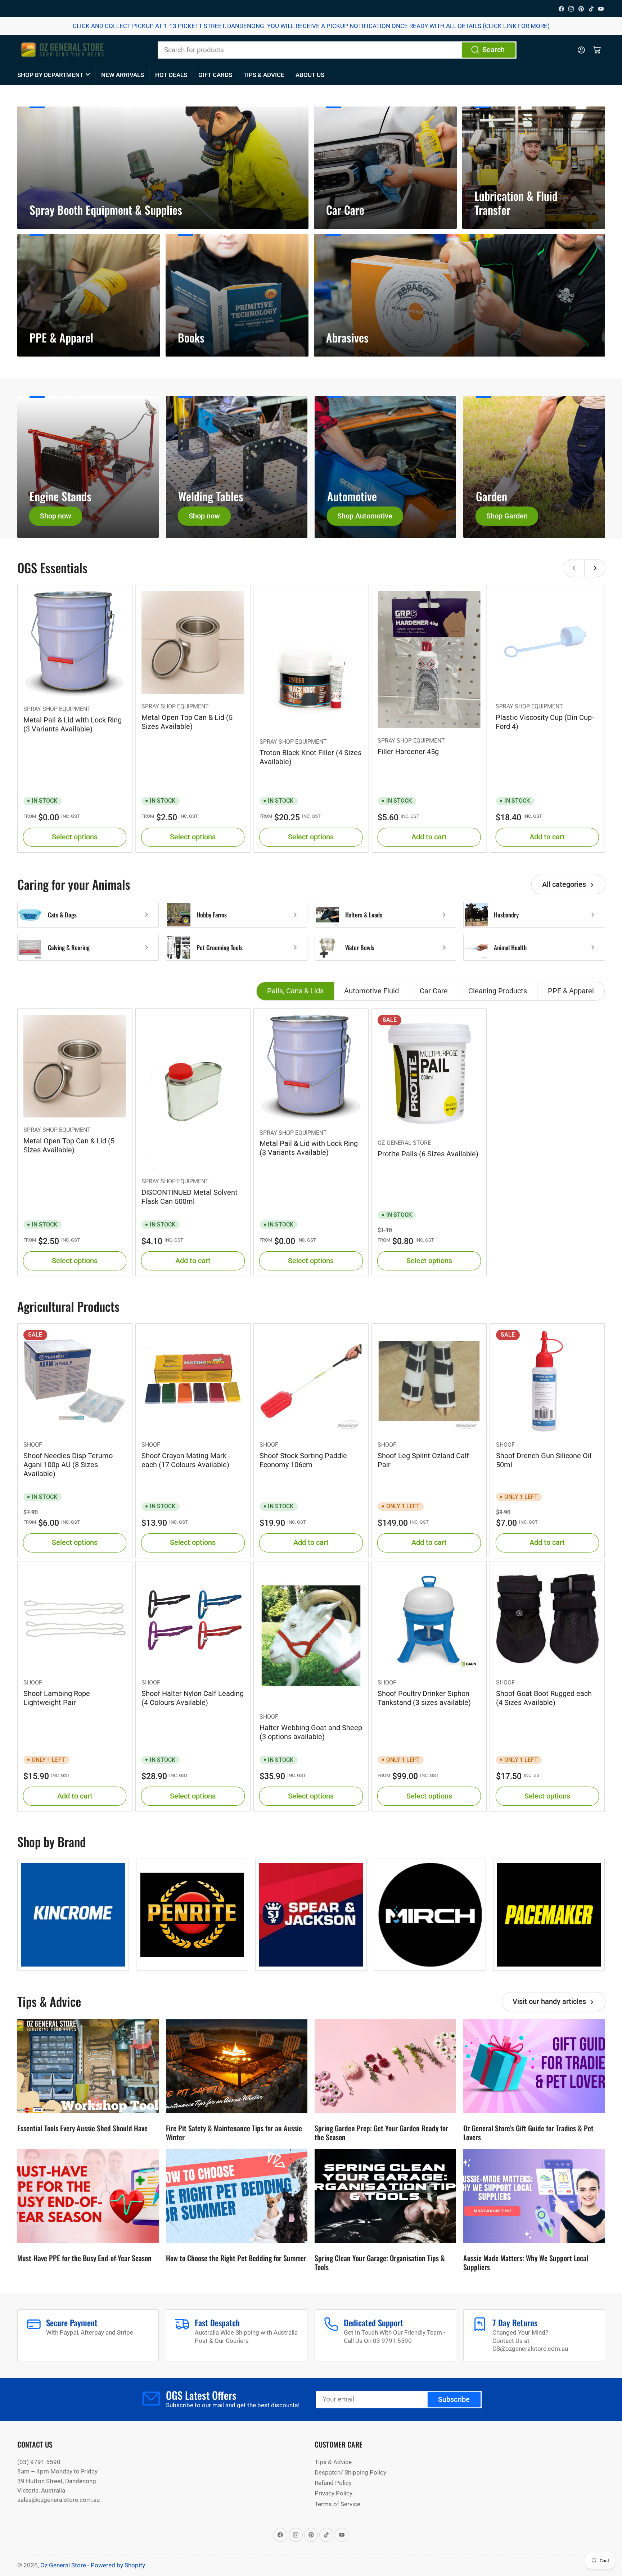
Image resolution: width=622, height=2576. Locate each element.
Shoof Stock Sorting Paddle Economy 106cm (303, 1460)
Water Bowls (360, 947)
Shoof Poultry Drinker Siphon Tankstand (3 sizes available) (424, 1698)
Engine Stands (60, 496)
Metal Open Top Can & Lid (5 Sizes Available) (187, 722)
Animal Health (510, 947)
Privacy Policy (333, 2493)
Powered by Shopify (118, 2565)
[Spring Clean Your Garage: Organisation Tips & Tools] (385, 2196)
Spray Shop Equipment (57, 709)
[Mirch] (430, 1915)
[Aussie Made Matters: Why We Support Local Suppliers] (534, 2196)
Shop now (56, 516)
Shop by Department (50, 75)
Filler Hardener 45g (408, 752)
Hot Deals (171, 75)
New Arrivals (123, 75)
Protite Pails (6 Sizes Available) (428, 1154)
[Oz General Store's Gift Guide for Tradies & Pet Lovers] (534, 2066)
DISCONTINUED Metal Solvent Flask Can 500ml (190, 1197)
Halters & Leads (364, 915)
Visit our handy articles (549, 2002)
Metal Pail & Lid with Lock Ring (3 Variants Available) (73, 724)
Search (493, 50)
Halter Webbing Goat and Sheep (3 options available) (311, 1732)
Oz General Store (404, 1143)
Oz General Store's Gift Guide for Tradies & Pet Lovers (528, 2133)
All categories (564, 885)
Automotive (352, 496)
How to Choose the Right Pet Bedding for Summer (236, 2258)
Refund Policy (333, 2483)
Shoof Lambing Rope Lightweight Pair (57, 1698)
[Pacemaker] (549, 1915)
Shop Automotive (365, 516)
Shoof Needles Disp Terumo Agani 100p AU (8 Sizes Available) (68, 1465)
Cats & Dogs (62, 915)
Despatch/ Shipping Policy (350, 2472)
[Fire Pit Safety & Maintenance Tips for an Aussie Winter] (237, 2066)
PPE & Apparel (571, 991)
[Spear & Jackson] (311, 1915)
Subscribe (454, 2400)
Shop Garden (507, 516)
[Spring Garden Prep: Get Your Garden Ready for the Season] (385, 2066)
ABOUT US (310, 75)
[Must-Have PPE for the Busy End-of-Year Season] (88, 2196)
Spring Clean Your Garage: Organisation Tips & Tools (380, 2262)
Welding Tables (211, 496)
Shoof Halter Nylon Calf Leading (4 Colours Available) (193, 1698)
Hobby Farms (212, 915)
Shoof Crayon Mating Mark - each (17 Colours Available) (186, 1460)
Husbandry (506, 915)
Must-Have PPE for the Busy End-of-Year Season (84, 2258)
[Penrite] (192, 1915)
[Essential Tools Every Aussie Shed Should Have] (88, 2066)
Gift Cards (215, 75)
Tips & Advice (264, 75)
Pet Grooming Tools (220, 947)
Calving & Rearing (69, 947)
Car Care (434, 991)
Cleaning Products (498, 991)
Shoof (33, 1445)
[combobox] (337, 50)
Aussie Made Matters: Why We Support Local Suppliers (526, 2262)
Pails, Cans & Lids (295, 991)
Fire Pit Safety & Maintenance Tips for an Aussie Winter (234, 2133)
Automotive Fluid (371, 991)
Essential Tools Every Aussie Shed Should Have (82, 2128)
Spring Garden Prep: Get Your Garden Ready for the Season (381, 2133)
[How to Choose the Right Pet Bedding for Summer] (237, 2196)
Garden (492, 496)
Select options (75, 837)
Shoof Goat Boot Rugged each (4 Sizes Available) (544, 1698)
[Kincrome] (73, 1915)
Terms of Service (337, 2504)
